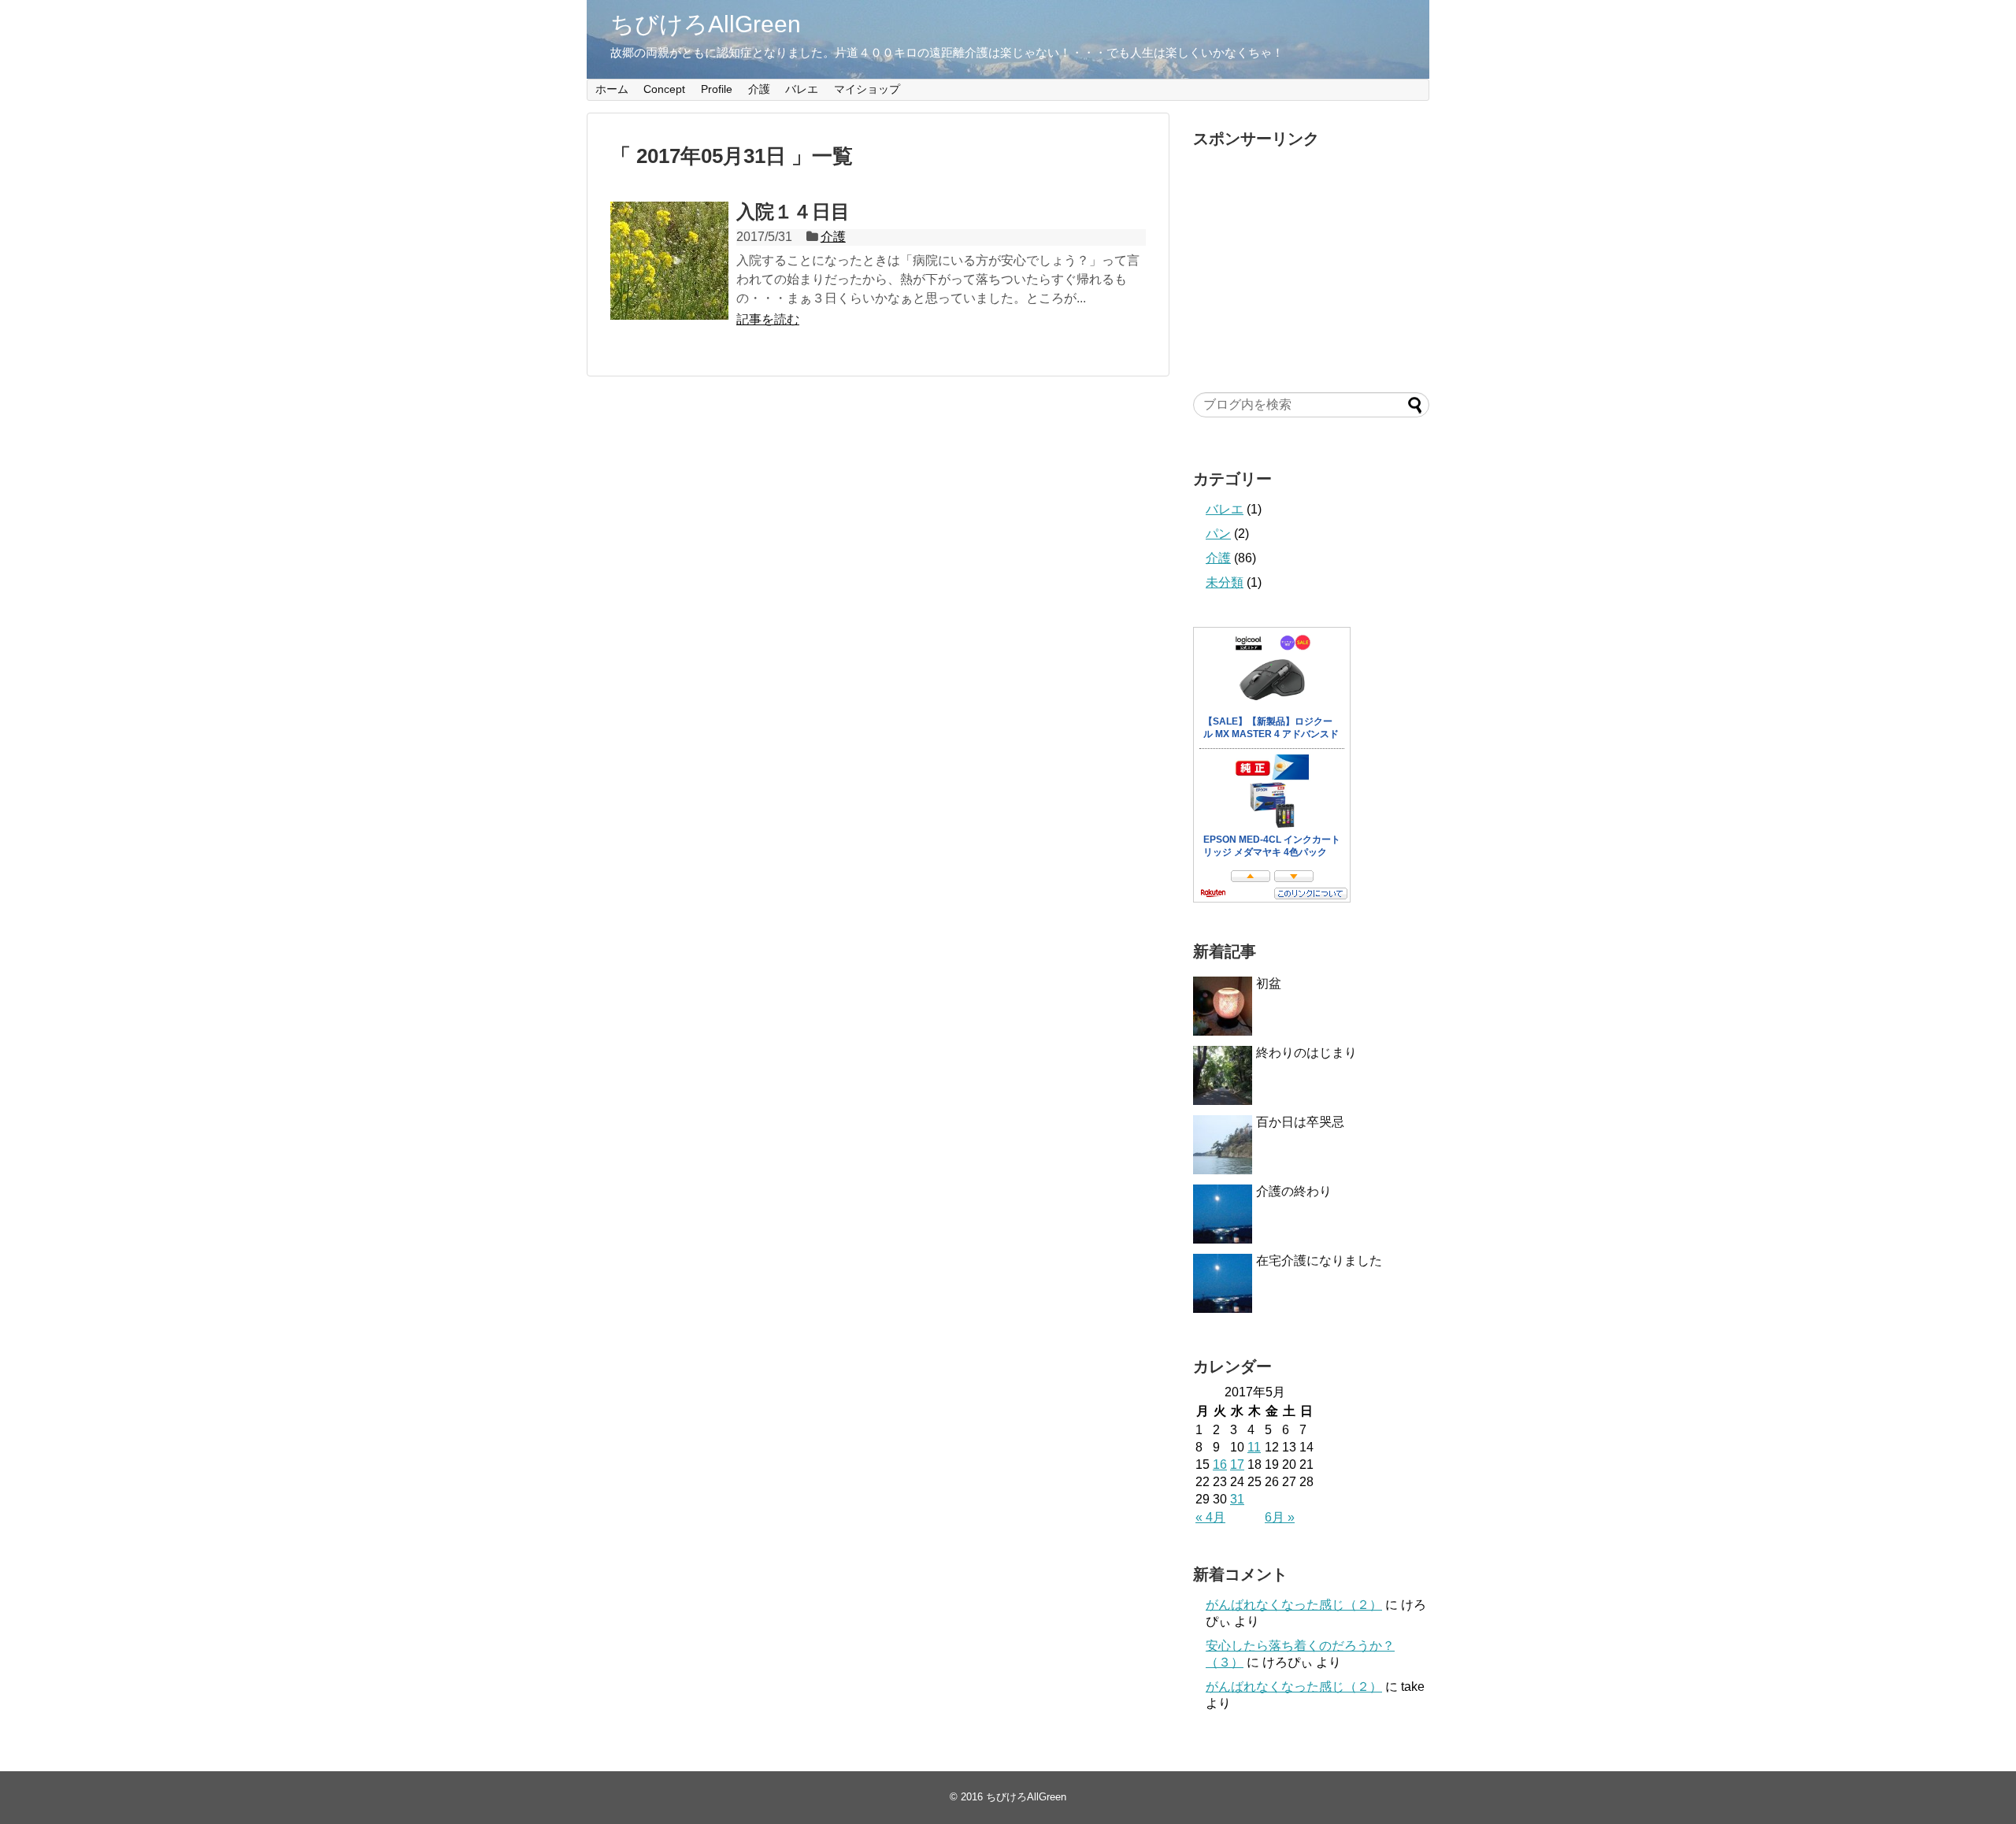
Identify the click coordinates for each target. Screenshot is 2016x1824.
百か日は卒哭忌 (1300, 1122)
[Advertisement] (1311, 255)
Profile (717, 89)
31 (1237, 1499)
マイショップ (867, 89)
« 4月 (1210, 1517)
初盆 (1269, 983)
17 (1237, 1464)
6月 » (1280, 1517)
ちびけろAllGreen (706, 24)
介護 (759, 89)
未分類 (1225, 582)
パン (1218, 534)
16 (1220, 1464)
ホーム (612, 89)
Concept (664, 89)
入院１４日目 (793, 211)
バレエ (802, 89)
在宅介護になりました (1319, 1260)
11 (1254, 1447)
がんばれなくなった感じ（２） (1294, 1605)
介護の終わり (1294, 1191)
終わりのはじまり (1306, 1053)
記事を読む (768, 319)
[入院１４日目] (669, 261)
